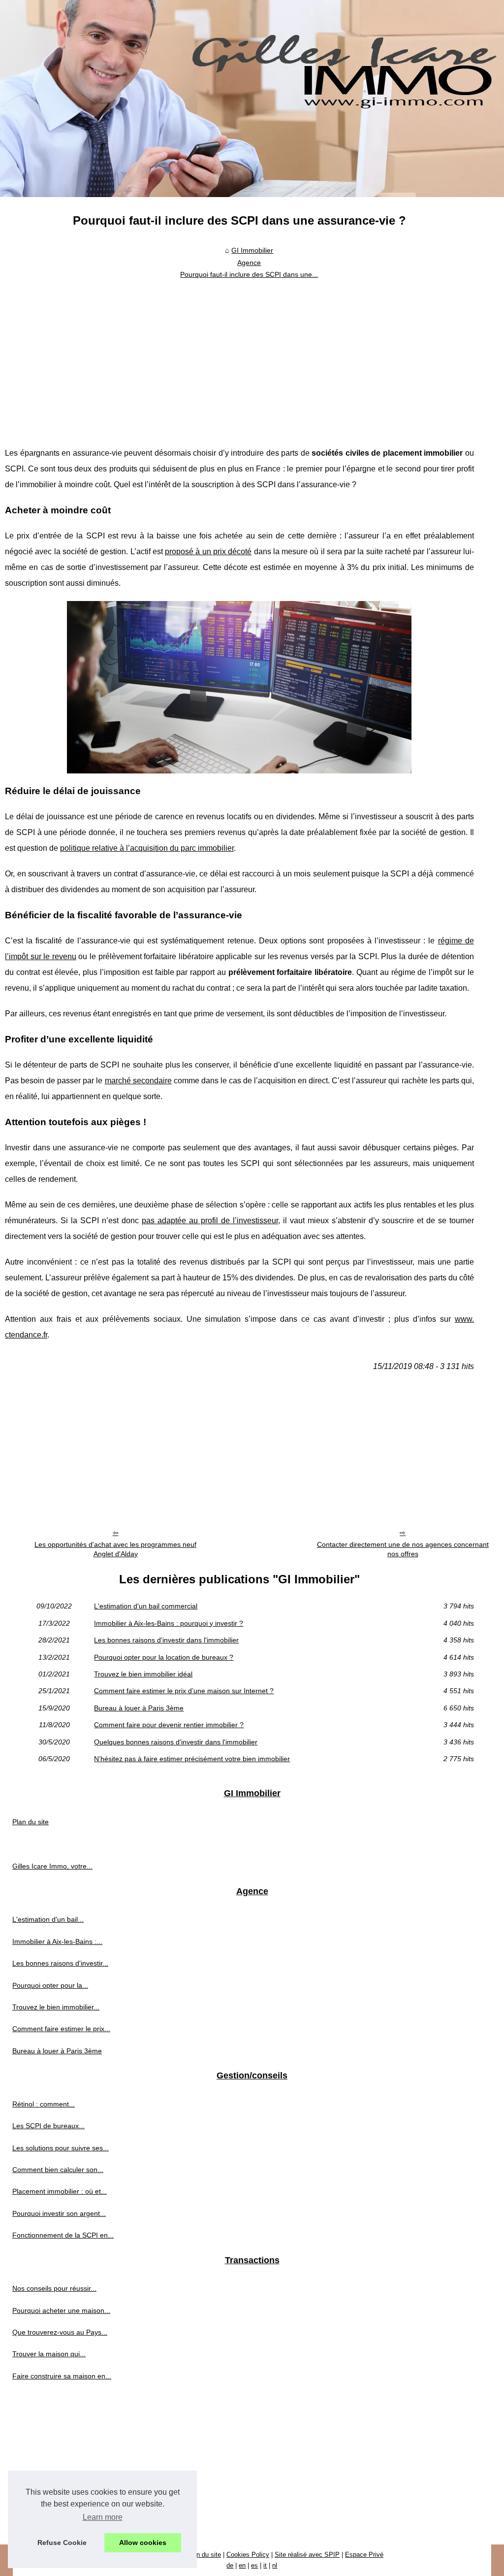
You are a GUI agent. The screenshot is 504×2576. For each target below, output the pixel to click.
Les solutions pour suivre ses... (61, 2148)
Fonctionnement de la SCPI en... (63, 2235)
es (254, 2565)
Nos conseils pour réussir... (54, 2288)
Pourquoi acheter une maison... (61, 2310)
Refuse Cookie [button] (62, 2543)
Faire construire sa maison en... (62, 2376)
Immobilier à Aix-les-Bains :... (57, 1941)
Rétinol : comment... (44, 2104)
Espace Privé (364, 2555)
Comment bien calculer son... (58, 2170)
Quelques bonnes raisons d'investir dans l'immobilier (176, 1742)
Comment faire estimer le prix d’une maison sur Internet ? (184, 1691)
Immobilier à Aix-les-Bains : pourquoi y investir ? (169, 1623)
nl (275, 2565)
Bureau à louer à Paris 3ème (139, 1708)
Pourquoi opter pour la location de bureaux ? (164, 1657)
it (265, 2565)
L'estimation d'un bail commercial (146, 1606)
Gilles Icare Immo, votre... (52, 1866)
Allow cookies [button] (143, 2543)
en (242, 2565)
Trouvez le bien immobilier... (56, 2007)
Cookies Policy (248, 2555)
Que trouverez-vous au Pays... (60, 2332)
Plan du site (31, 1822)
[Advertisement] (239, 357)
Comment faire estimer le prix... (61, 2029)
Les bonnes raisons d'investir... (60, 1963)
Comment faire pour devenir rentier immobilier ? (169, 1725)
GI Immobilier (252, 250)
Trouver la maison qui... (49, 2354)
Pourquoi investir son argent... (59, 2213)
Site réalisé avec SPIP (307, 2555)
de (230, 2565)
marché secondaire (138, 1081)
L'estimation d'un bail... (48, 1919)
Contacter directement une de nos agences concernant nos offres (403, 1549)
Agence (249, 263)
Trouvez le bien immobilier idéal (143, 1674)
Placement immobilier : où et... (60, 2191)
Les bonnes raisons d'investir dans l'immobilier (166, 1640)
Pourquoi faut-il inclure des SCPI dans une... (249, 274)
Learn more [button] (103, 2517)
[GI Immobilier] (252, 99)
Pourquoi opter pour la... (50, 1985)
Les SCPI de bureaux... (48, 2126)
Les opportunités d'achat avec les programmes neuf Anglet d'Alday (115, 1549)
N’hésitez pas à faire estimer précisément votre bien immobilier (192, 1759)
